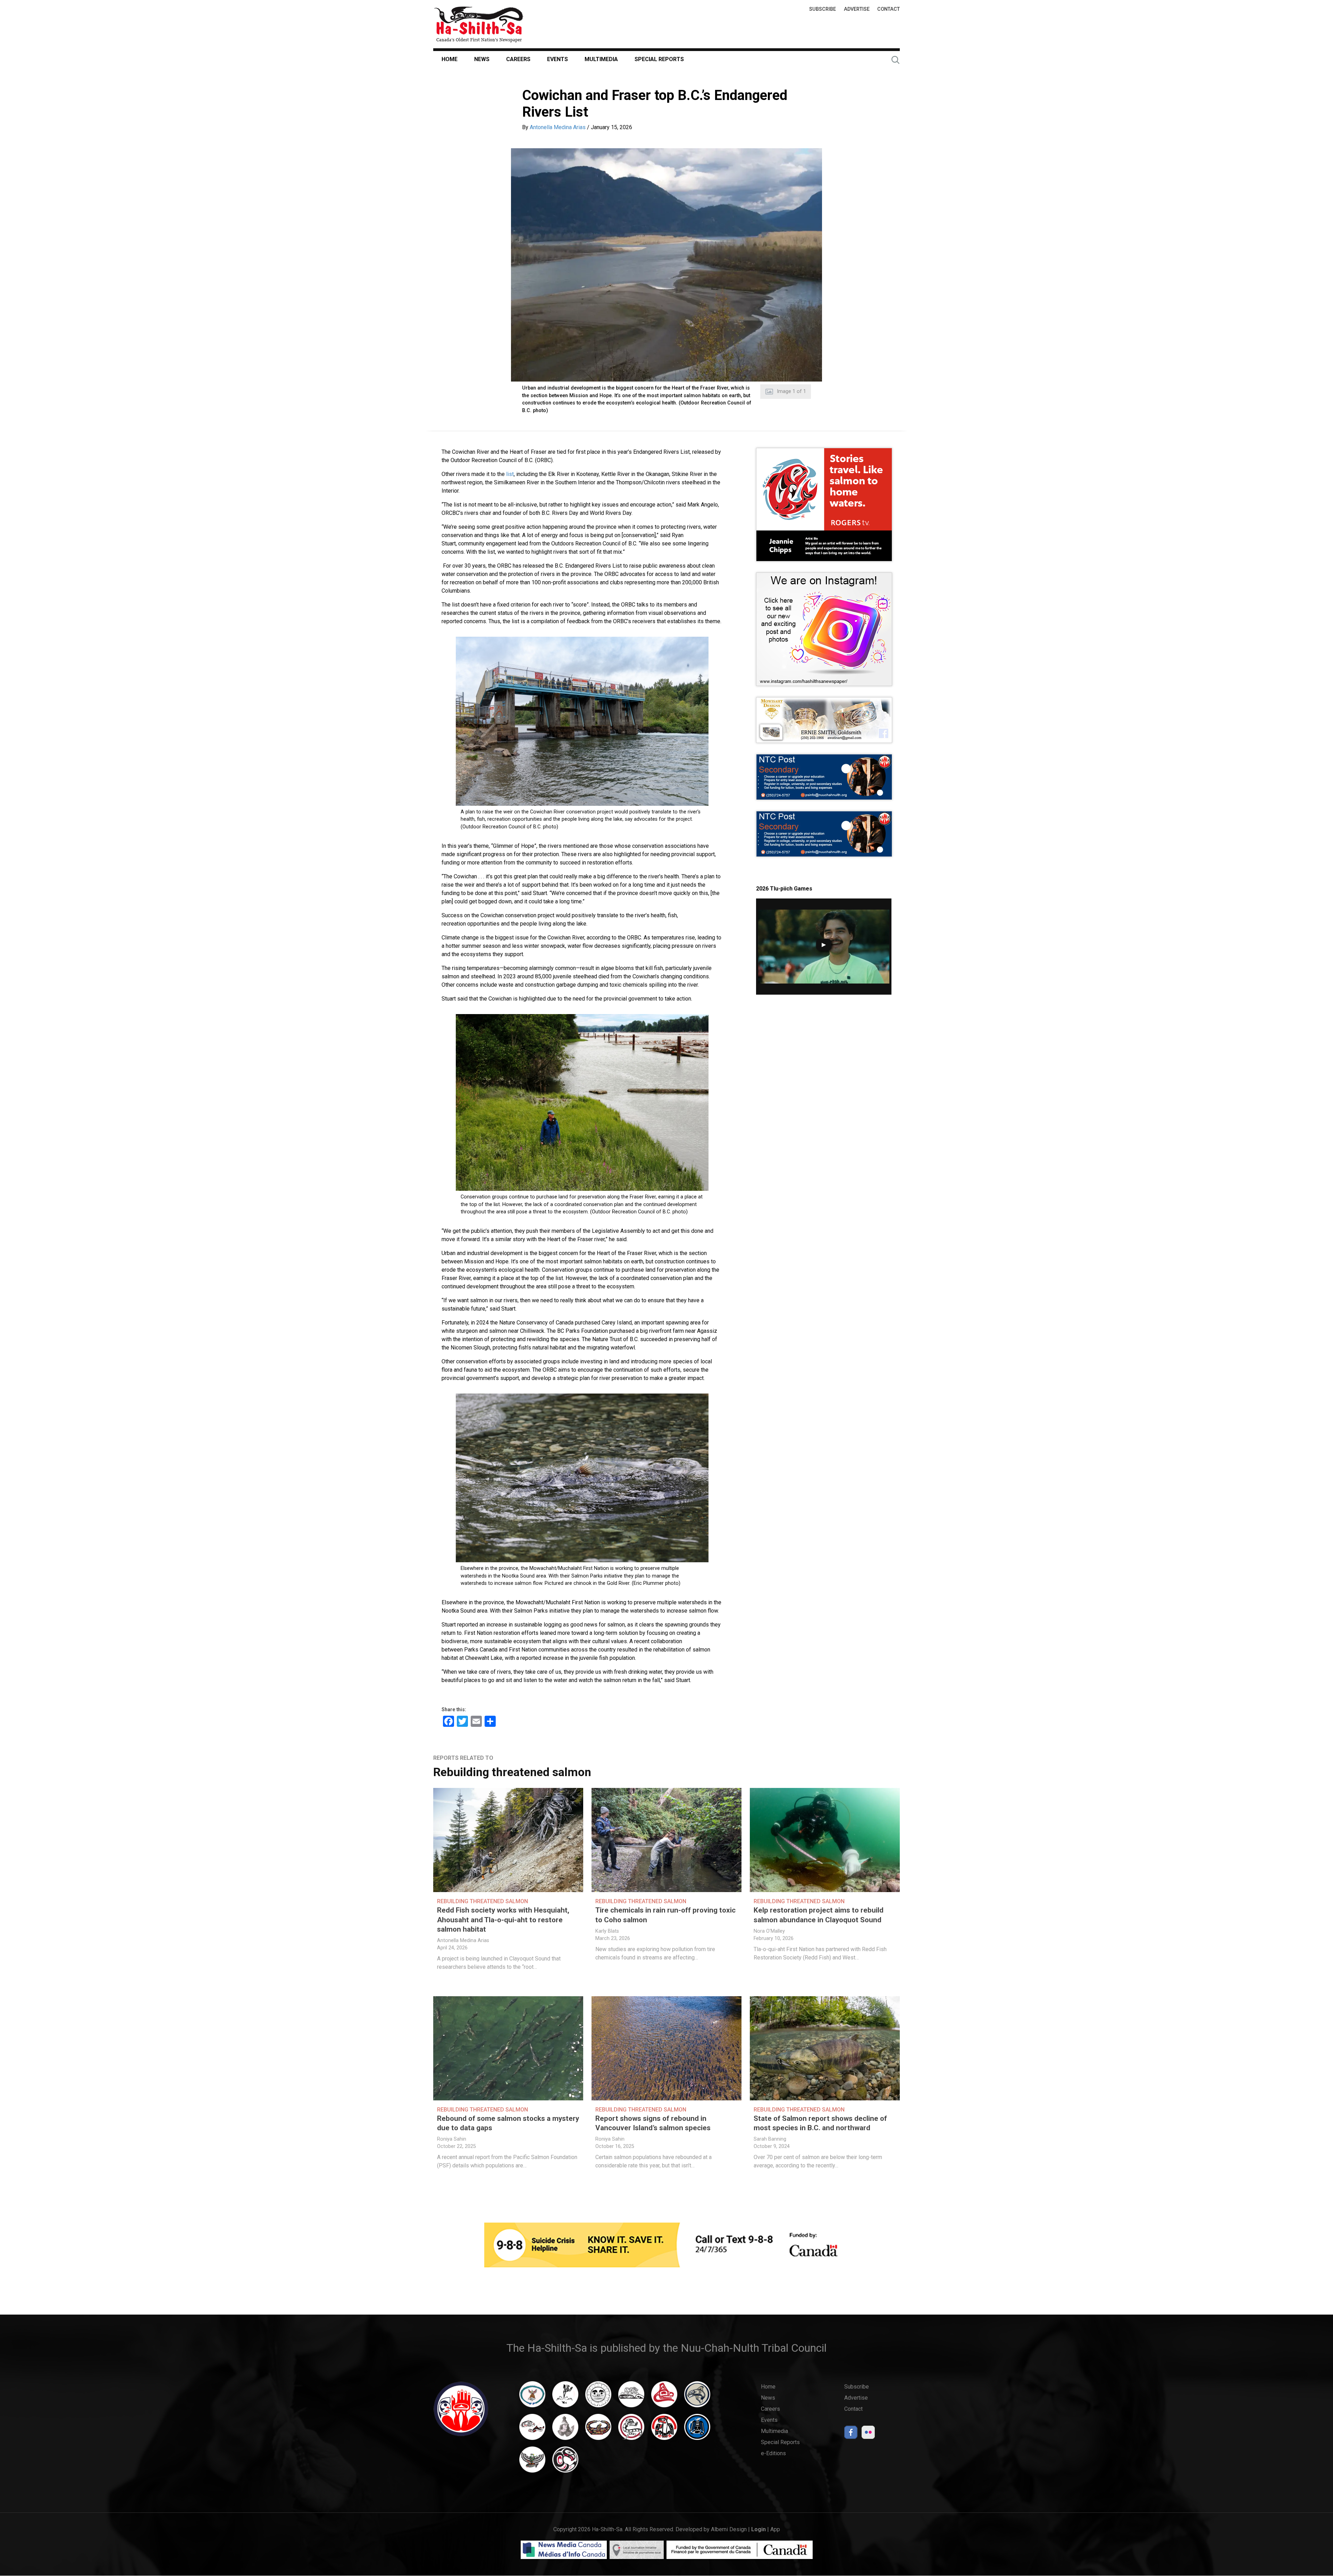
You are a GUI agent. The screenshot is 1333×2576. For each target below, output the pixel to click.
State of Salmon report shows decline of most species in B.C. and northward (820, 2123)
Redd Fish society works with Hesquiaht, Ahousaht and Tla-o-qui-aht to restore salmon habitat (503, 1920)
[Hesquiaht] (631, 2398)
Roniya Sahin (452, 2139)
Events (557, 59)
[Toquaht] (664, 2430)
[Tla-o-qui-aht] (631, 2430)
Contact (888, 9)
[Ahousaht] (532, 2398)
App (775, 2529)
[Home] (479, 24)
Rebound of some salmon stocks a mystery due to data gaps (508, 2123)
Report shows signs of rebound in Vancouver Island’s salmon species (653, 2123)
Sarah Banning (770, 2139)
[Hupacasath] (664, 2398)
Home (450, 59)
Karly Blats (607, 1931)
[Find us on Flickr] (868, 2434)
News (482, 59)
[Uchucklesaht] (532, 2463)
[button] (666, 265)
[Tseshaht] (697, 2430)
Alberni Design (729, 2529)
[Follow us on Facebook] (851, 2434)
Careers (518, 59)
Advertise (857, 9)
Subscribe (823, 9)
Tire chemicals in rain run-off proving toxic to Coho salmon (665, 1915)
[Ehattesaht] (598, 2398)
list (510, 474)
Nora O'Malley (769, 1931)
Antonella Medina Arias (558, 127)
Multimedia (601, 59)
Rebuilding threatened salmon (512, 1772)
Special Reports (659, 59)
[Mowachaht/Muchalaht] (565, 2430)
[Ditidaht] (565, 2398)
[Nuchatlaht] (598, 2430)
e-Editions (773, 2453)
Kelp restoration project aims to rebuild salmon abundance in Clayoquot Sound (819, 1915)
